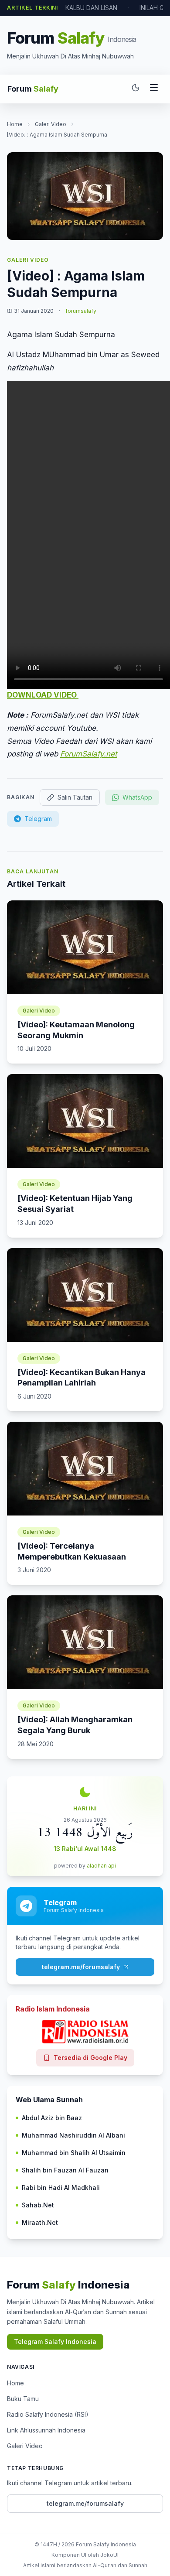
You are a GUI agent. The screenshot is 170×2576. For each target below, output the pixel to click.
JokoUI (109, 2555)
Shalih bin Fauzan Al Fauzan (65, 2170)
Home (15, 124)
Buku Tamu (23, 2399)
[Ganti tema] (136, 89)
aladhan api (101, 1866)
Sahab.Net (38, 2205)
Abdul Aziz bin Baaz (52, 2118)
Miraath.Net (40, 2222)
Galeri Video (51, 124)
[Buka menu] (154, 89)
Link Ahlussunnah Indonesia (46, 2430)
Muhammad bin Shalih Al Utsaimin (74, 2153)
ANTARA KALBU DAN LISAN (78, 8)
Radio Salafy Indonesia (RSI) (48, 2414)
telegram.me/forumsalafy (81, 1967)
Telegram (38, 819)
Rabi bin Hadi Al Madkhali (61, 2188)
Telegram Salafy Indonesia (55, 2342)
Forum (33, 89)
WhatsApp (137, 797)
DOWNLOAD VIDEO (43, 695)
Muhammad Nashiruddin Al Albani (73, 2135)
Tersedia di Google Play (90, 2058)
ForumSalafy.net (89, 754)
